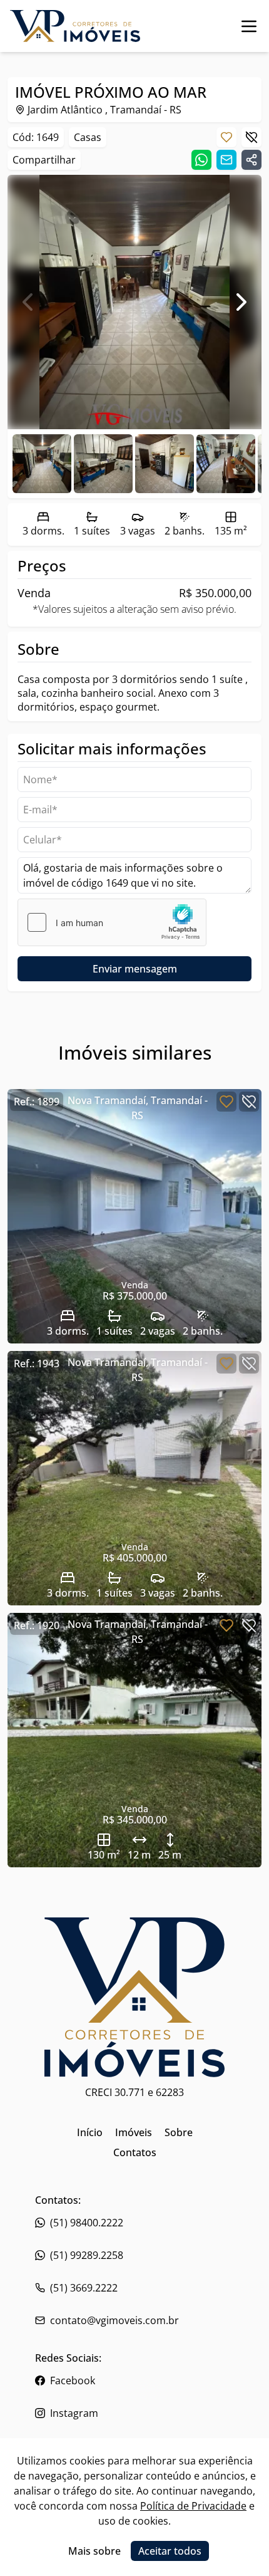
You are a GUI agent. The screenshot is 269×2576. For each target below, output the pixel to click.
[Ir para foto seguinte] (241, 302)
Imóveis (134, 2132)
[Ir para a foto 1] (103, 464)
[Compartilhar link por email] (226, 160)
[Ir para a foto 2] (165, 464)
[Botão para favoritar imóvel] (226, 137)
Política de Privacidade (193, 2506)
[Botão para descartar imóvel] (251, 137)
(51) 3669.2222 (84, 2288)
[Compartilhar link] (251, 160)
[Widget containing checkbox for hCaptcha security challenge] (112, 922)
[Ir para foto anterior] (28, 302)
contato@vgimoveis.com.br (114, 2320)
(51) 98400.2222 (87, 2223)
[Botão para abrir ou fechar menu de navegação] (249, 26)
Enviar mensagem (135, 969)
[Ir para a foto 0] (42, 464)
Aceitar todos (170, 2551)
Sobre (179, 2132)
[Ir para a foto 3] (226, 464)
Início (90, 2132)
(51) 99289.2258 (87, 2255)
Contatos (135, 2152)
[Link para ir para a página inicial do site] (75, 26)
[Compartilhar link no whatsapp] (201, 160)
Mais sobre (94, 2551)
